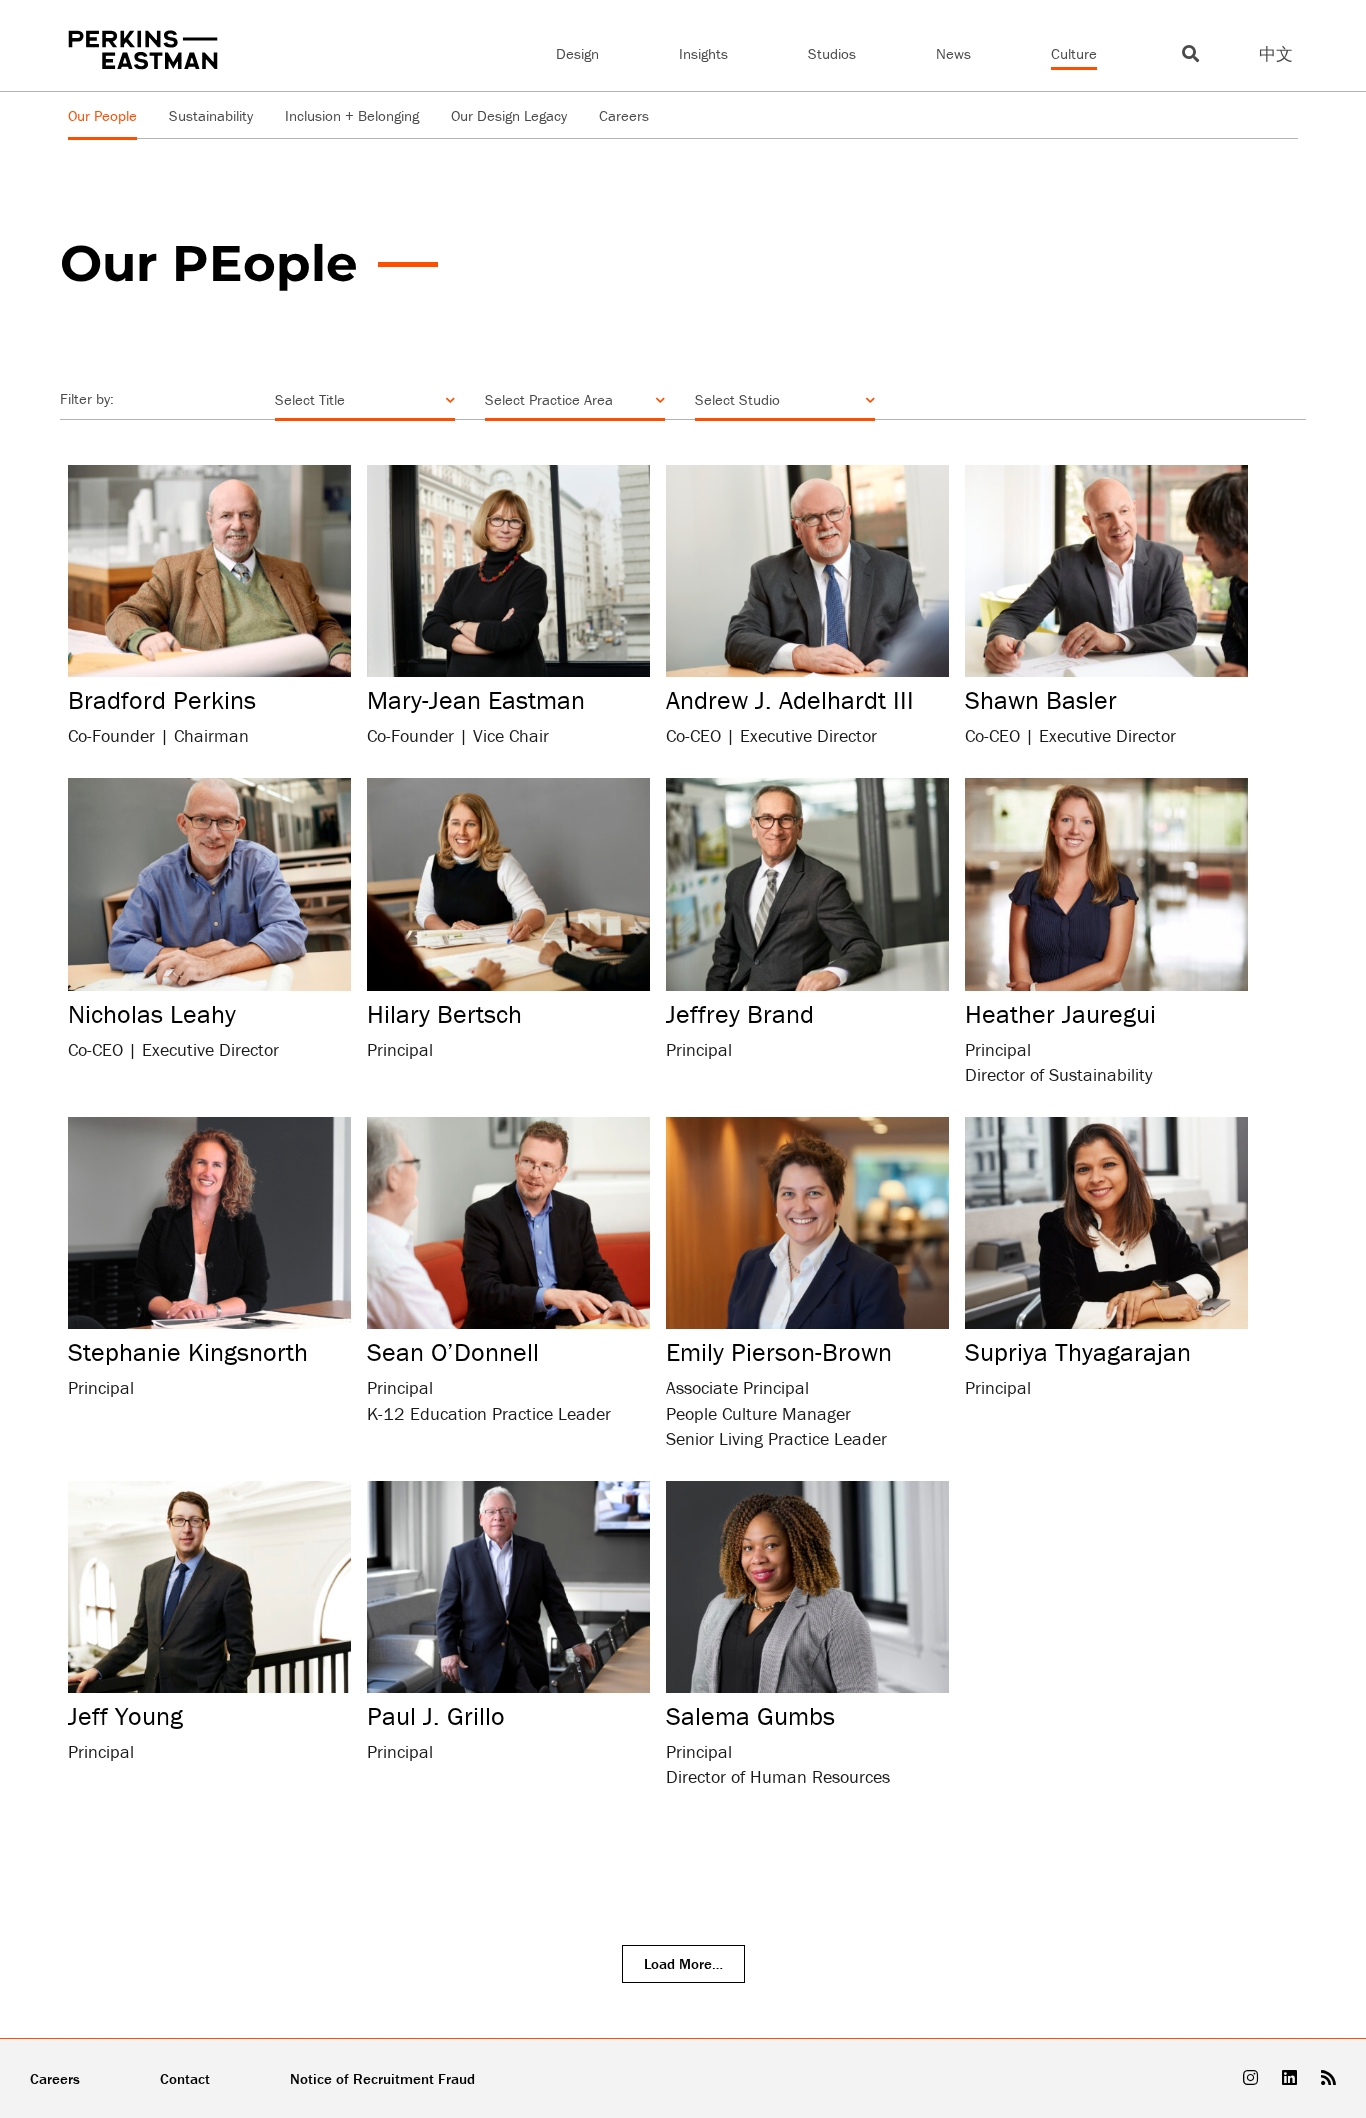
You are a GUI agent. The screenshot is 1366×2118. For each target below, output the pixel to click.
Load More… (683, 1963)
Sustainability (211, 115)
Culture (1074, 53)
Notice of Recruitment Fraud (382, 2078)
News (953, 53)
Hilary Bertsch (444, 1014)
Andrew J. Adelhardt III (790, 700)
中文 (1276, 54)
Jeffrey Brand (740, 1014)
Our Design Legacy (509, 115)
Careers (624, 115)
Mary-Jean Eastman (476, 700)
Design (577, 53)
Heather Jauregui (1060, 1014)
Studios (832, 53)
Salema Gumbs (750, 1716)
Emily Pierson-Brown (779, 1352)
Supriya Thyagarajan (1078, 1352)
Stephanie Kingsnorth (188, 1352)
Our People (102, 115)
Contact (185, 2078)
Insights (703, 53)
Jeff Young (125, 1716)
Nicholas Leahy (152, 1014)
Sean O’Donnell (453, 1352)
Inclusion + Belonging (352, 115)
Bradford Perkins (162, 700)
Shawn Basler (1041, 700)
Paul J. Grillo (436, 1716)
